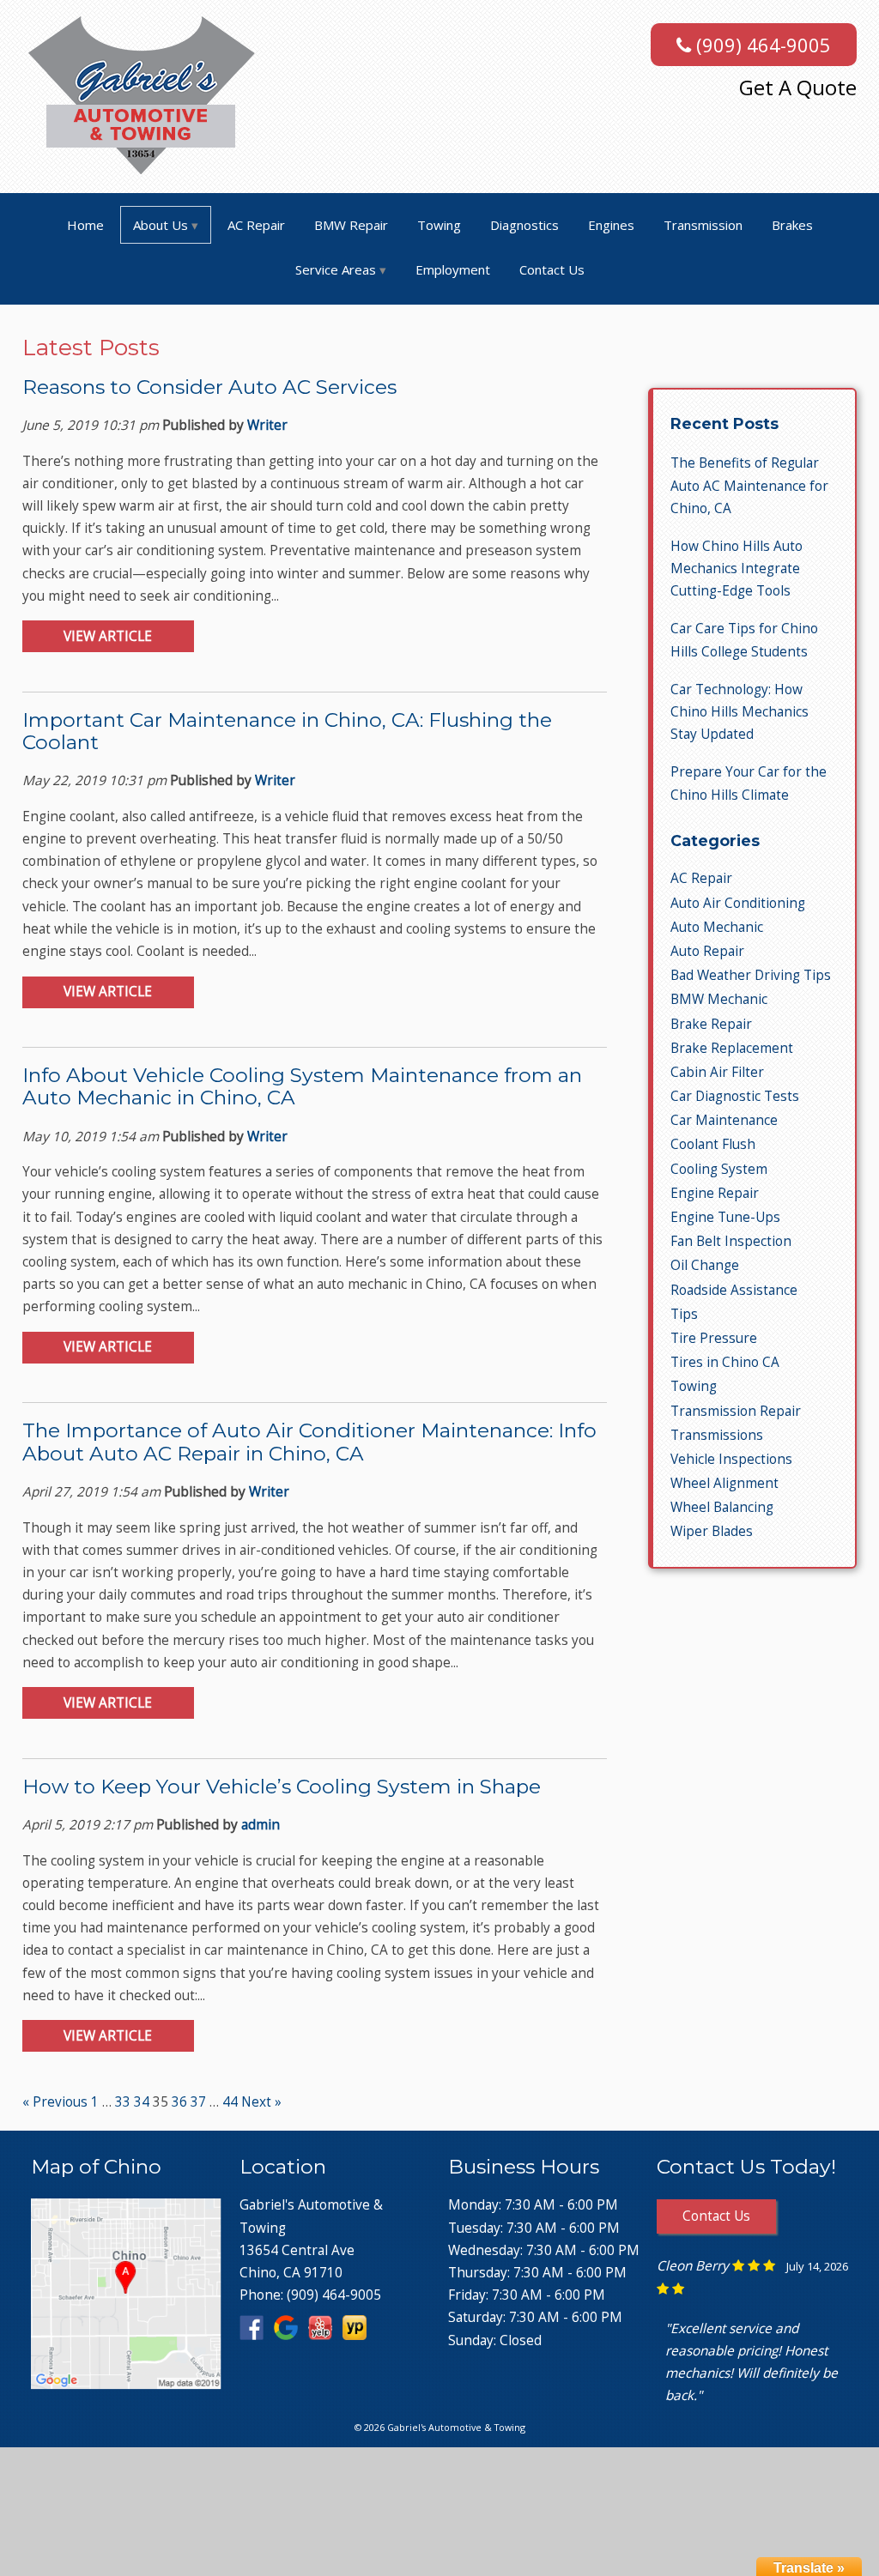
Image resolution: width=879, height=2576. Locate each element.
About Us (161, 225)
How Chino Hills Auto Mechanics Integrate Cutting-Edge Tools (737, 568)
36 (179, 2102)
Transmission (703, 225)
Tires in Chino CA (725, 1362)
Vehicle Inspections (731, 1459)
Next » (261, 2102)
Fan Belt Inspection (731, 1241)
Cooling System (719, 1169)
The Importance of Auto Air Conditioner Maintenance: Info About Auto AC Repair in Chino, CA (309, 1442)
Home (85, 225)
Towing (439, 225)
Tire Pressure (714, 1338)
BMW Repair (351, 225)
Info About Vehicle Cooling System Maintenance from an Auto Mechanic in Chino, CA (302, 1086)
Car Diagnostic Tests (735, 1096)
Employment (453, 269)
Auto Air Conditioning (738, 903)
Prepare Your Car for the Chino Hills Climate (749, 783)
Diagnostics (524, 225)
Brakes (792, 225)
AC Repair (256, 225)
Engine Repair (715, 1193)
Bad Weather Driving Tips (751, 975)
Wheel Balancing (722, 1507)
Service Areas (336, 269)
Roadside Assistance (734, 1290)
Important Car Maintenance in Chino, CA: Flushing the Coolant (287, 731)
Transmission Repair (736, 1411)
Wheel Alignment (724, 1483)
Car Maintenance (724, 1120)
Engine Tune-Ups (725, 1217)
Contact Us (552, 269)
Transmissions (717, 1435)
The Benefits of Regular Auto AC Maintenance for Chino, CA (749, 485)
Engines (611, 225)
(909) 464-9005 (761, 45)
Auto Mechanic (717, 927)
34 (142, 2102)
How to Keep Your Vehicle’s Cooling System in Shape (282, 1787)
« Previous (55, 2102)
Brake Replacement (732, 1048)
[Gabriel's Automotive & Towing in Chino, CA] (127, 2382)
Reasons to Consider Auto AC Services (209, 387)
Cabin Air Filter (717, 1072)
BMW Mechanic (719, 999)
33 (123, 2102)
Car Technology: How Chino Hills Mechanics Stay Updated (740, 712)
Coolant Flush (713, 1144)
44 (230, 2102)
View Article (108, 636)
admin (261, 1825)
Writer (267, 425)
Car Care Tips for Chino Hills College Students (744, 640)
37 (198, 2102)
